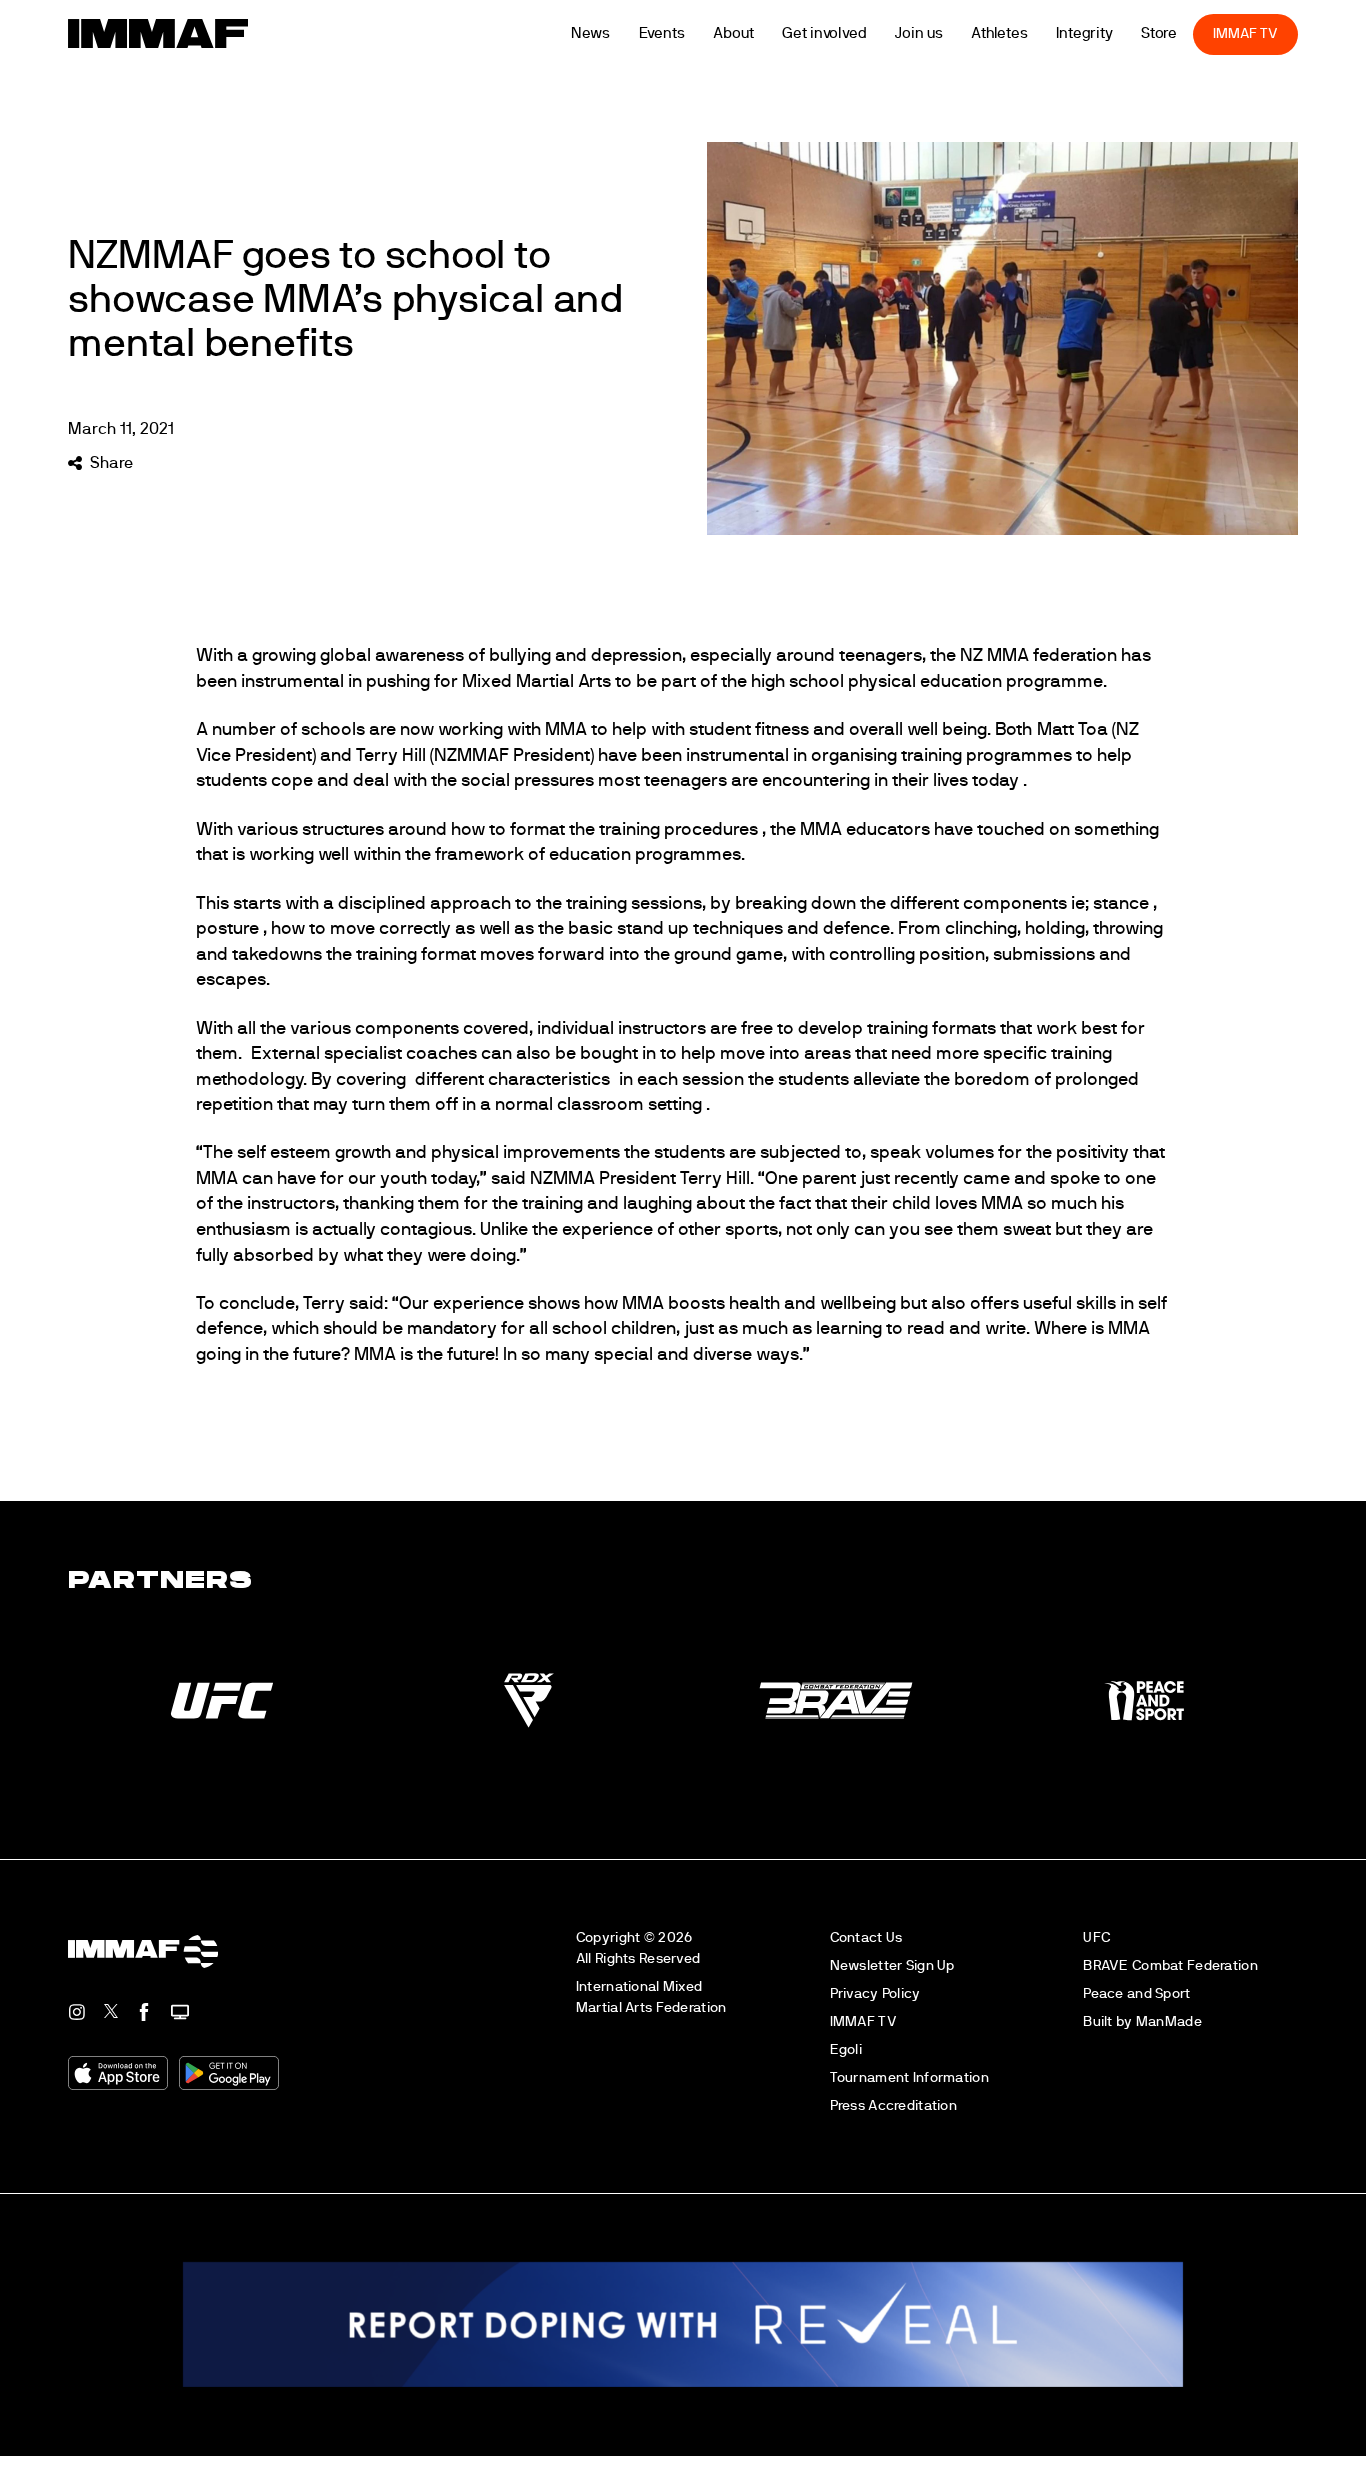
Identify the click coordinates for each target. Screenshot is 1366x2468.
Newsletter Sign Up (892, 1965)
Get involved (851, 33)
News (618, 33)
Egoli (846, 2049)
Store (1186, 33)
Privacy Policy (875, 1993)
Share (111, 463)
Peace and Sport (1136, 1993)
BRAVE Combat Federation (1170, 1965)
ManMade (1169, 2021)
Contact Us (866, 1937)
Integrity (1112, 33)
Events (689, 33)
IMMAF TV (1273, 33)
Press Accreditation (893, 2105)
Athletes (1026, 33)
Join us (946, 33)
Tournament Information (909, 2077)
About (761, 33)
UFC (1096, 1937)
